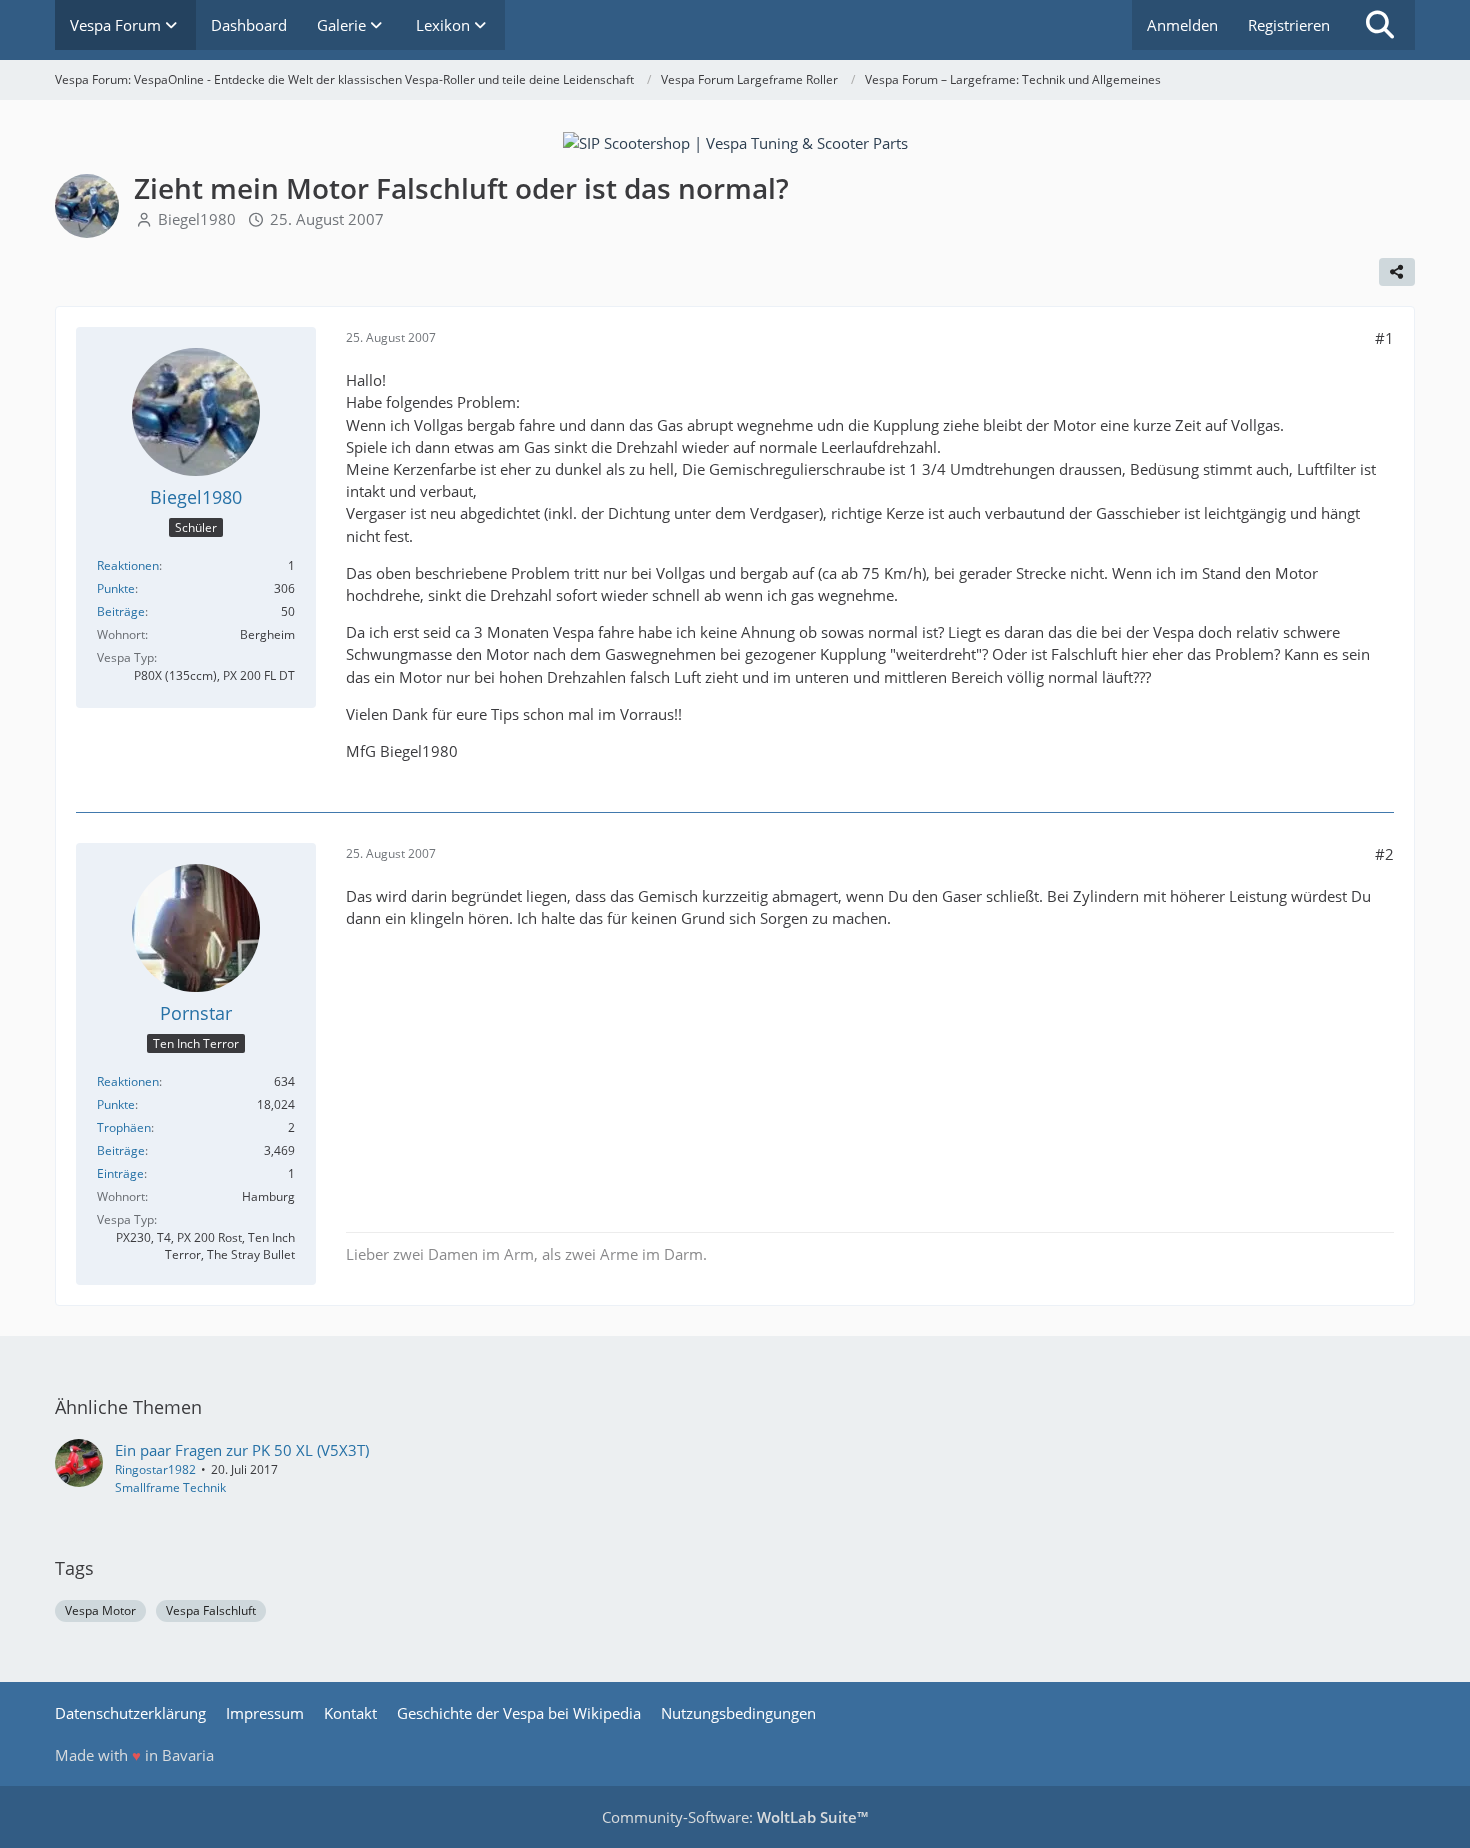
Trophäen (124, 1127)
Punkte (116, 588)
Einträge (120, 1173)
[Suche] (1380, 25)
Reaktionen (128, 565)
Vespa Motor (100, 1610)
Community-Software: (735, 1817)
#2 (1384, 854)
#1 (1384, 338)
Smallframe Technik (170, 1487)
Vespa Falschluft (211, 1610)
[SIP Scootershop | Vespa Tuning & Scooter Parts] (735, 141)
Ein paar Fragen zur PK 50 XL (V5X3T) (242, 1450)
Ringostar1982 (155, 1469)
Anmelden (1182, 25)
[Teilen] (1397, 272)
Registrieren (1289, 25)
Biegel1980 (197, 219)
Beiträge (121, 611)
